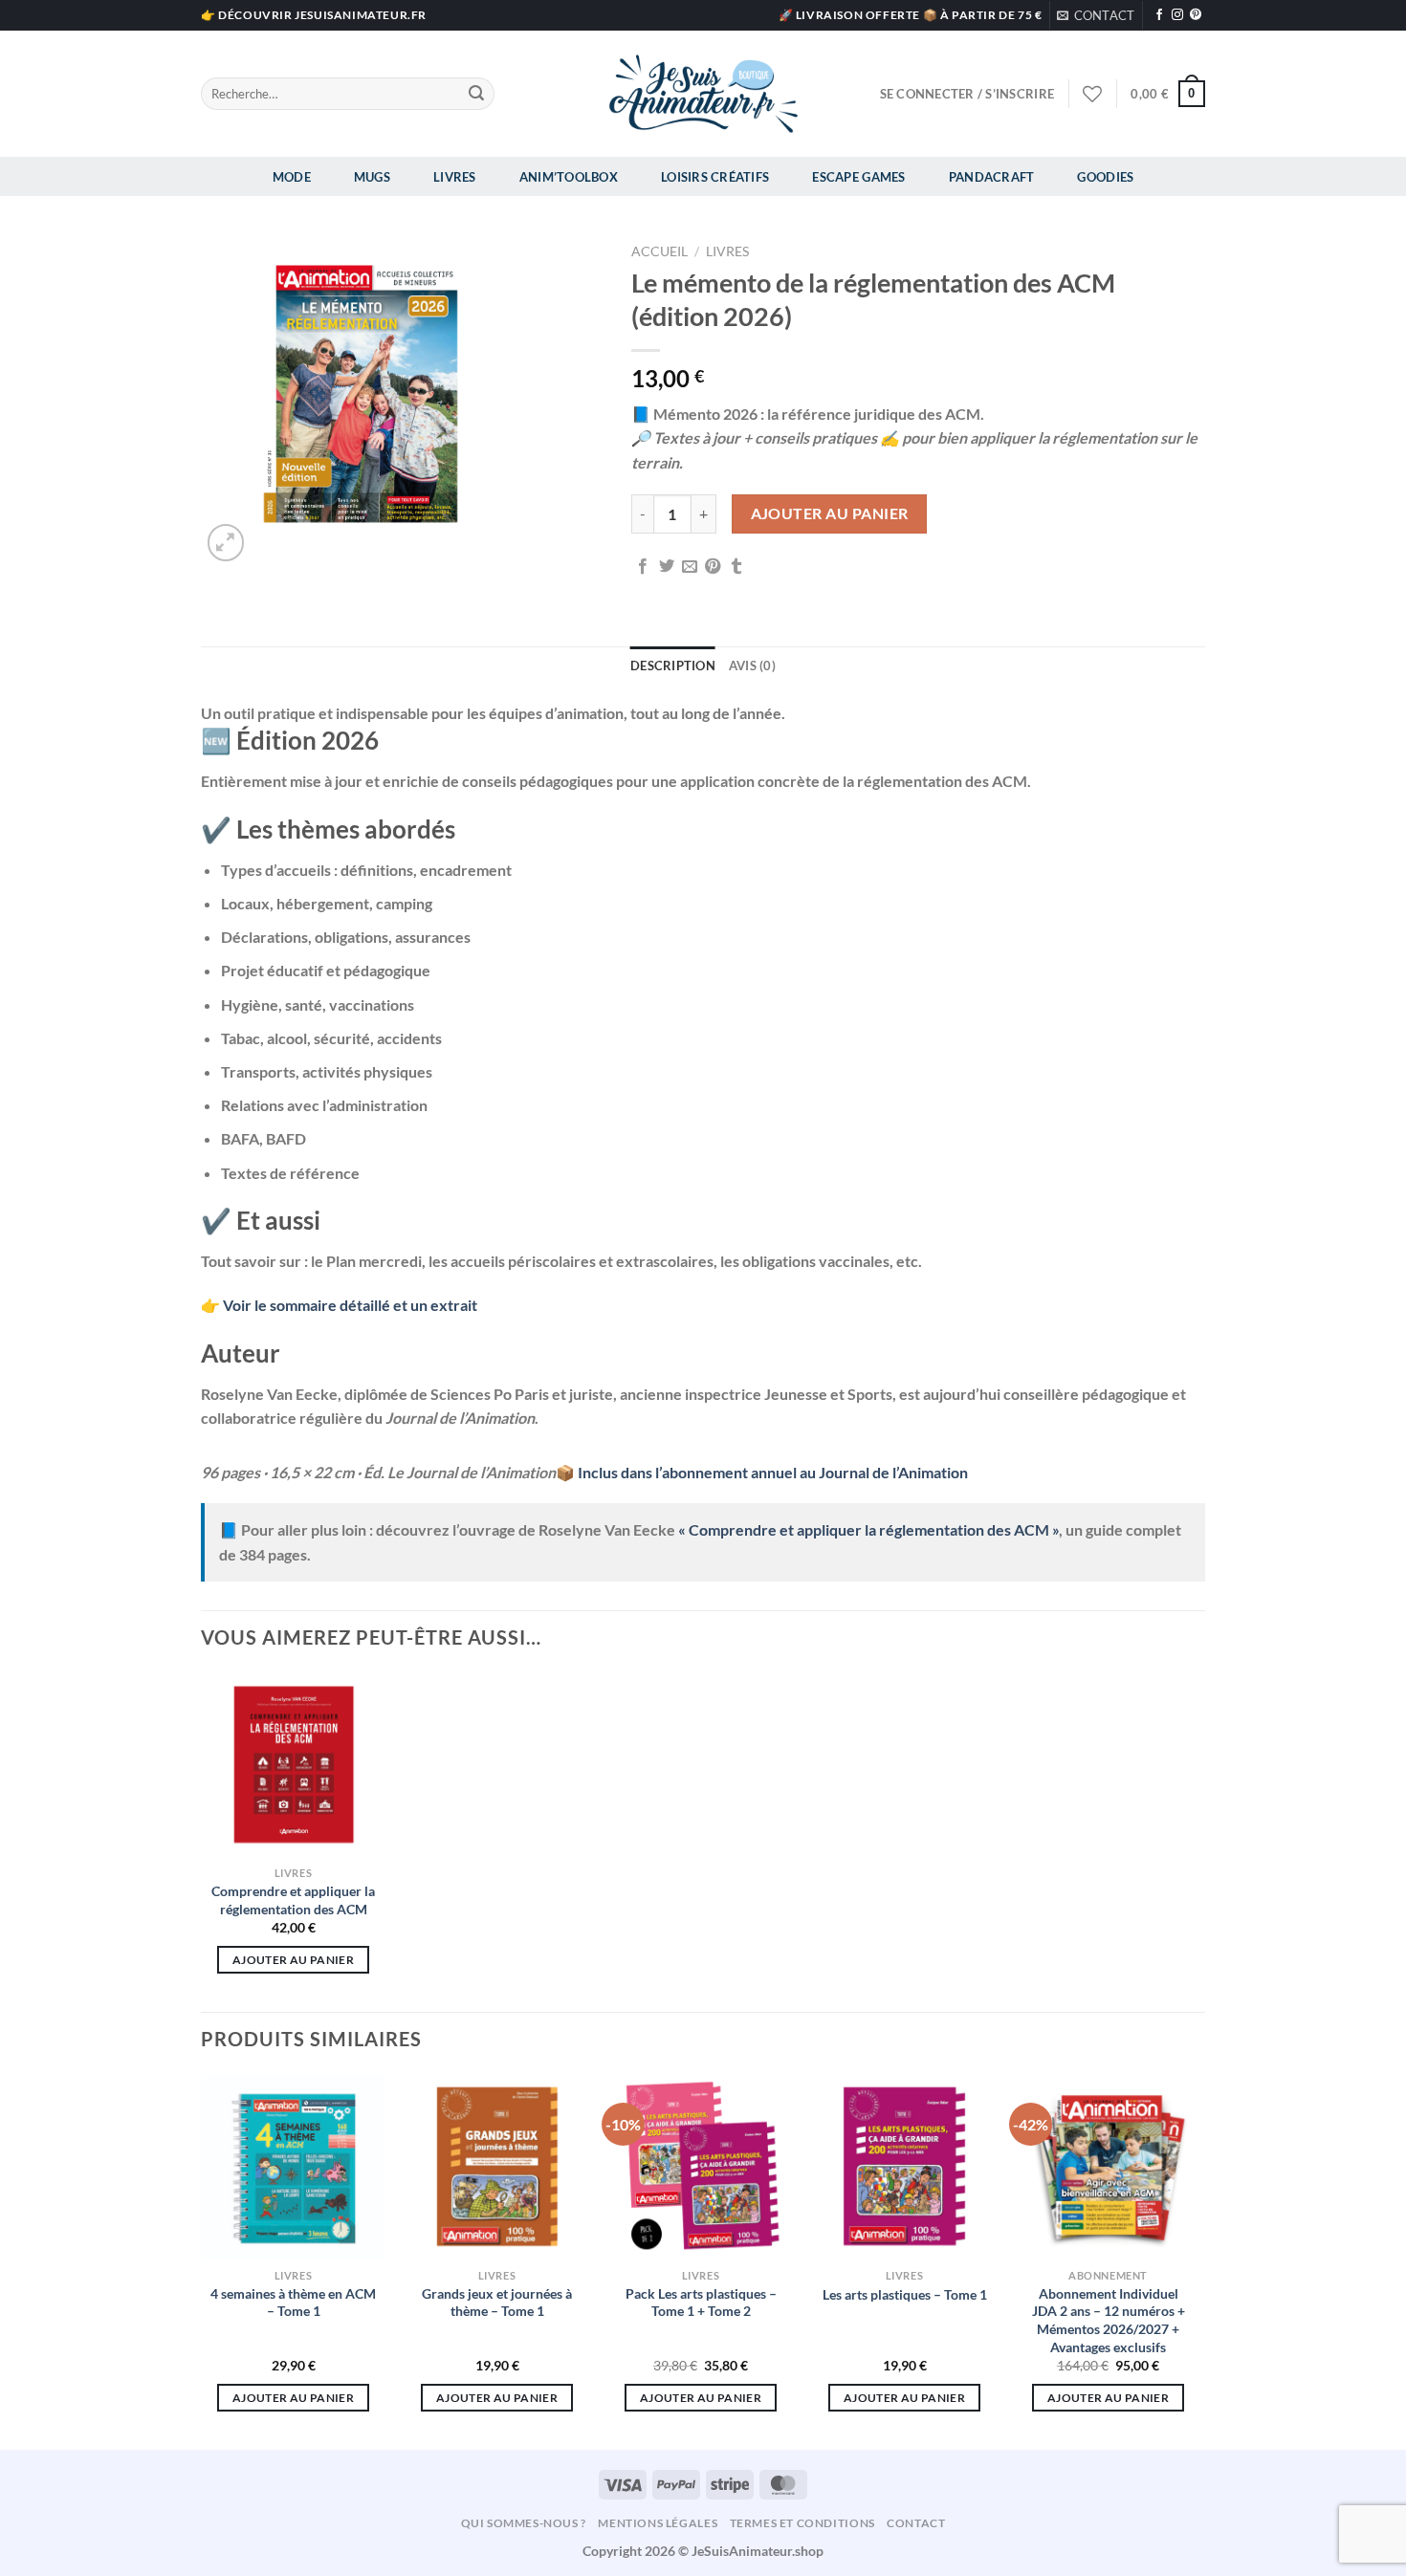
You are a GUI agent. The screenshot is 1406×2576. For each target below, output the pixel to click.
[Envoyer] (476, 94)
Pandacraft (992, 177)
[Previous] (202, 2260)
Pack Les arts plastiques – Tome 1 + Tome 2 (701, 2303)
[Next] (1199, 2260)
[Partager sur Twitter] (667, 567)
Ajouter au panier (830, 513)
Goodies (1105, 177)
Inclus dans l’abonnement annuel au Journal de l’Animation (773, 1472)
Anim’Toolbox (569, 177)
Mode (292, 177)
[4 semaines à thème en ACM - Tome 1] (293, 2166)
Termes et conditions (802, 2523)
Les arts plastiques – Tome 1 (905, 2294)
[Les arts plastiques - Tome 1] (904, 2166)
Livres (455, 177)
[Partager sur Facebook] (643, 567)
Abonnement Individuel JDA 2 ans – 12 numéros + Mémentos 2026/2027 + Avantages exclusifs (1109, 2320)
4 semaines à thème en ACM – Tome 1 (293, 2303)
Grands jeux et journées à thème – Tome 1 (497, 2303)
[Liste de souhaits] (1092, 94)
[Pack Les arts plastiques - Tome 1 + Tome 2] (701, 2166)
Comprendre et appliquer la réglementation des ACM (293, 1900)
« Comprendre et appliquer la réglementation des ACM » (868, 1529)
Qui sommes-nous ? (524, 2523)
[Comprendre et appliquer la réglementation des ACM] (293, 1765)
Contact (916, 2523)
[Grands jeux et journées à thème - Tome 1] (497, 2166)
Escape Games (858, 177)
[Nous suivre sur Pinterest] (1196, 15)
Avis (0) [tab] (752, 666)
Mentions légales (658, 2523)
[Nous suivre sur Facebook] (1159, 15)
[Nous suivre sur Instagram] (1177, 15)
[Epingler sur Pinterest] (713, 567)
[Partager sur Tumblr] (736, 567)
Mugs (372, 177)
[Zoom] (226, 543)
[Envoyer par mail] (690, 567)
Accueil (659, 251)
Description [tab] (673, 666)
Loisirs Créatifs (715, 177)
